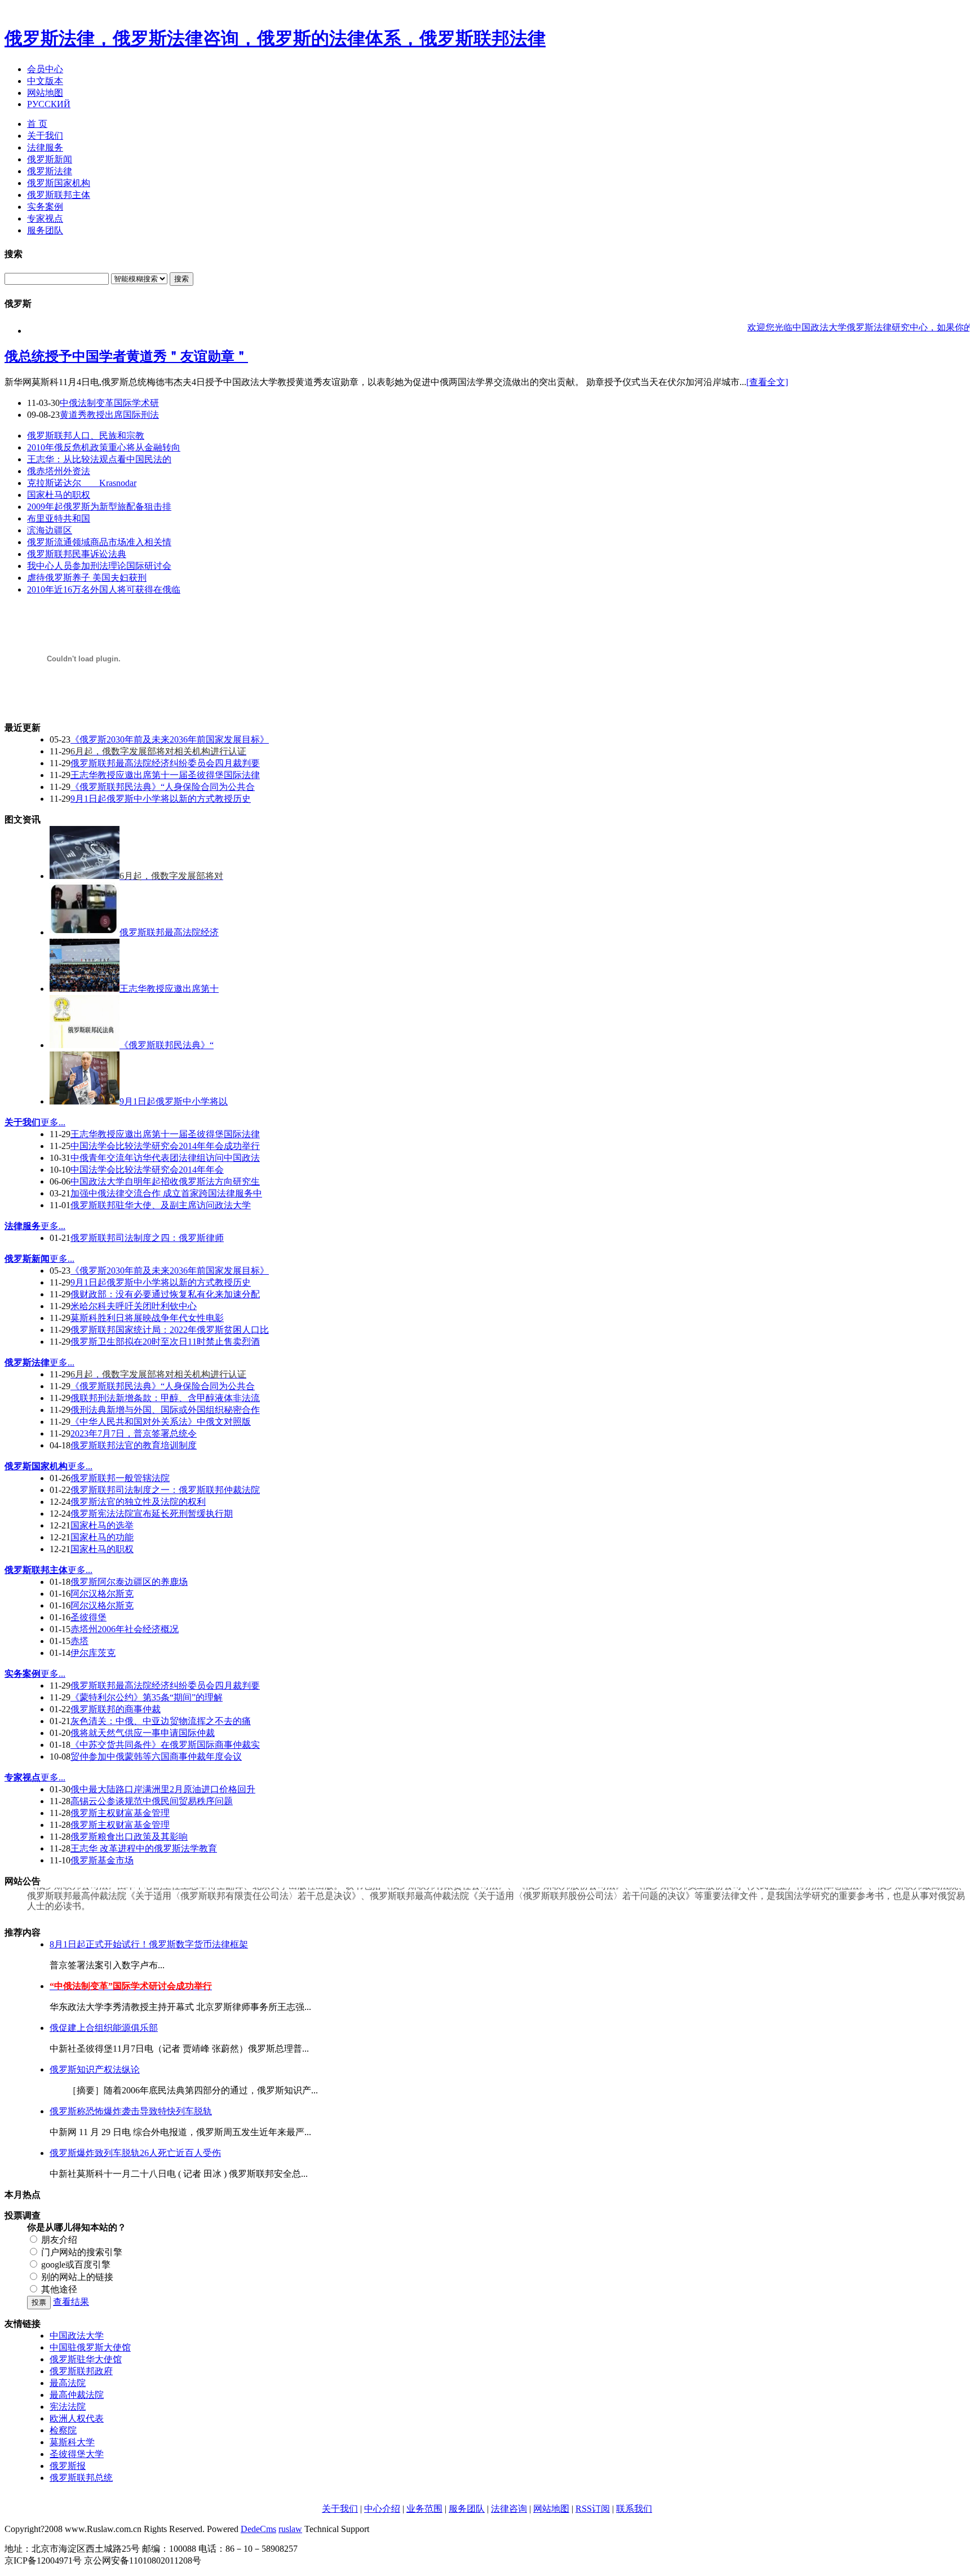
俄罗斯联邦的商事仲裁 (116, 1709)
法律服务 (45, 147)
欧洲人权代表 (77, 2418)
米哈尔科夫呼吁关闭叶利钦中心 (134, 1306)
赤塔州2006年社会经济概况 (125, 1629)
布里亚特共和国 (59, 518)
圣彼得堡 (88, 1617)
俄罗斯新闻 (50, 159)
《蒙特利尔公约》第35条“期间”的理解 (147, 1697)
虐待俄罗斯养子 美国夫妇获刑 (87, 578)
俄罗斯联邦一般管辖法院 (120, 1478)
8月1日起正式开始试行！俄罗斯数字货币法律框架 (149, 1944)
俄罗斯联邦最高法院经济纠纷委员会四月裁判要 (165, 763)
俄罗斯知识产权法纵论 (95, 2069)
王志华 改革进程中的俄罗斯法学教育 (144, 1848)
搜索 (181, 279)
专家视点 (45, 218)
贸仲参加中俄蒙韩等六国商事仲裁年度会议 (156, 1757)
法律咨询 (509, 2509)
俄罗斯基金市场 (102, 1860)
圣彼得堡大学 (77, 2454)
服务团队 (45, 230)
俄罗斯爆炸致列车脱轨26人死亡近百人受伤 (135, 2153)
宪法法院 (68, 2407)
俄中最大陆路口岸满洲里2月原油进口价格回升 (163, 1789)
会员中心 (45, 69)
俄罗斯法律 (50, 171)
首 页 (37, 124)
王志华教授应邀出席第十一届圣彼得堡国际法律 (165, 775)
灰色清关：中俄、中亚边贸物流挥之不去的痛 (161, 1721)
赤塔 (79, 1641)
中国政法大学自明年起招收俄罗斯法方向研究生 (165, 1181)
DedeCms (258, 2529)
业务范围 (424, 2509)
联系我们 (634, 2509)
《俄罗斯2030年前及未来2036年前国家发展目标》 (170, 739)
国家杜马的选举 (102, 1525)
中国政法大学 (77, 2336)
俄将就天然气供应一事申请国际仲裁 (143, 1733)
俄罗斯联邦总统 (81, 2478)
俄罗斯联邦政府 (81, 2371)
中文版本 (45, 81)
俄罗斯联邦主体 (59, 195)
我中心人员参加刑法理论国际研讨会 (99, 566)
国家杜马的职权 (59, 495)
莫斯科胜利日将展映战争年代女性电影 (147, 1318)
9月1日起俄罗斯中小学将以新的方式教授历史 (161, 799)
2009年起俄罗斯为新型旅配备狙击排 (99, 507)
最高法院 (68, 2383)
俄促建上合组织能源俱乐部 (104, 2028)
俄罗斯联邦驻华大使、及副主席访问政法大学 (161, 1205)
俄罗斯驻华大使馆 (86, 2359)
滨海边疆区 (50, 530)
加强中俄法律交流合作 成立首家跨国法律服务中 (166, 1193)
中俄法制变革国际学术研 (109, 403)
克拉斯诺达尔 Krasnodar (82, 483)
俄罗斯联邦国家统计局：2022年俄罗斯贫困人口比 (170, 1330)
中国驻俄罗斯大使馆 (90, 2347)
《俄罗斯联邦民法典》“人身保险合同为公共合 (163, 787)
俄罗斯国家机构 (59, 183)
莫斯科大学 (72, 2442)
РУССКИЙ (49, 104)
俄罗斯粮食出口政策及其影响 (129, 1837)
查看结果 (71, 2302)
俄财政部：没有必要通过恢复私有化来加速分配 (165, 1294)
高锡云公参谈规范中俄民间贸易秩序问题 (152, 1801)
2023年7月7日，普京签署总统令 (134, 1433)
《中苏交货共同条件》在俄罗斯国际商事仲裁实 (165, 1745)
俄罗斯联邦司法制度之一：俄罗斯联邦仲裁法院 (165, 1490)
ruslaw (290, 2529)
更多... (53, 1122)
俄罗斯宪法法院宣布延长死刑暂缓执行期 (152, 1514)
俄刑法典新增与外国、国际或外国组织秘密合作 (165, 1410)
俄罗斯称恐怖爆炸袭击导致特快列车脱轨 (131, 2111)
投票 (39, 2302)
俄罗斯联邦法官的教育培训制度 (134, 1445)
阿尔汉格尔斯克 (102, 1594)
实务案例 (45, 207)
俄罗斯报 (68, 2466)
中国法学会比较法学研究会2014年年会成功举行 (165, 1146)
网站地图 (45, 93)
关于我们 (45, 136)
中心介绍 (382, 2509)
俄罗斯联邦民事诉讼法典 (77, 554)
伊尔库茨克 (93, 1653)
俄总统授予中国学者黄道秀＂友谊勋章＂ (126, 356)
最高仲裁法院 (77, 2395)
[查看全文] (767, 382)
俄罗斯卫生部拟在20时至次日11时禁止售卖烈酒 (165, 1342)
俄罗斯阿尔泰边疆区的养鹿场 (129, 1582)
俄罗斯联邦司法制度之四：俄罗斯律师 (147, 1238)
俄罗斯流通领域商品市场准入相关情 (99, 542)
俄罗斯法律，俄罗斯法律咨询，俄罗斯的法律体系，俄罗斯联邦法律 (275, 38)
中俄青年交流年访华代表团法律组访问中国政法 (165, 1158)
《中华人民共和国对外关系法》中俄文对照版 (161, 1422)
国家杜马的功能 (102, 1537)
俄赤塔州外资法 (59, 471)
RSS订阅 (593, 2509)
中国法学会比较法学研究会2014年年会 (147, 1170)
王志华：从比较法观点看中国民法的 (99, 459)
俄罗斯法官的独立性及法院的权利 (138, 1502)
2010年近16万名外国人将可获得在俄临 (104, 589)
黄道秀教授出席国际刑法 (109, 415)
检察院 (63, 2430)
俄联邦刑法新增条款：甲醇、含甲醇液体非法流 (165, 1398)
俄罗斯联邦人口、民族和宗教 (86, 436)
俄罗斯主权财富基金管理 (120, 1813)
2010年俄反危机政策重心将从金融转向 (104, 447)
